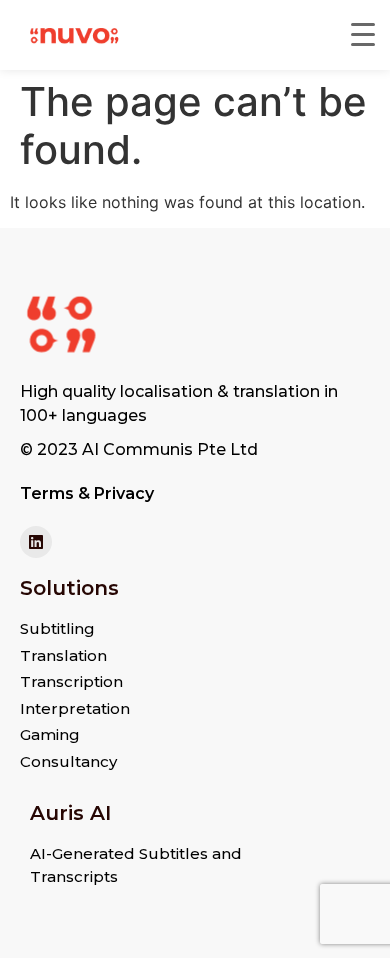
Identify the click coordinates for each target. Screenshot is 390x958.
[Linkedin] (36, 542)
